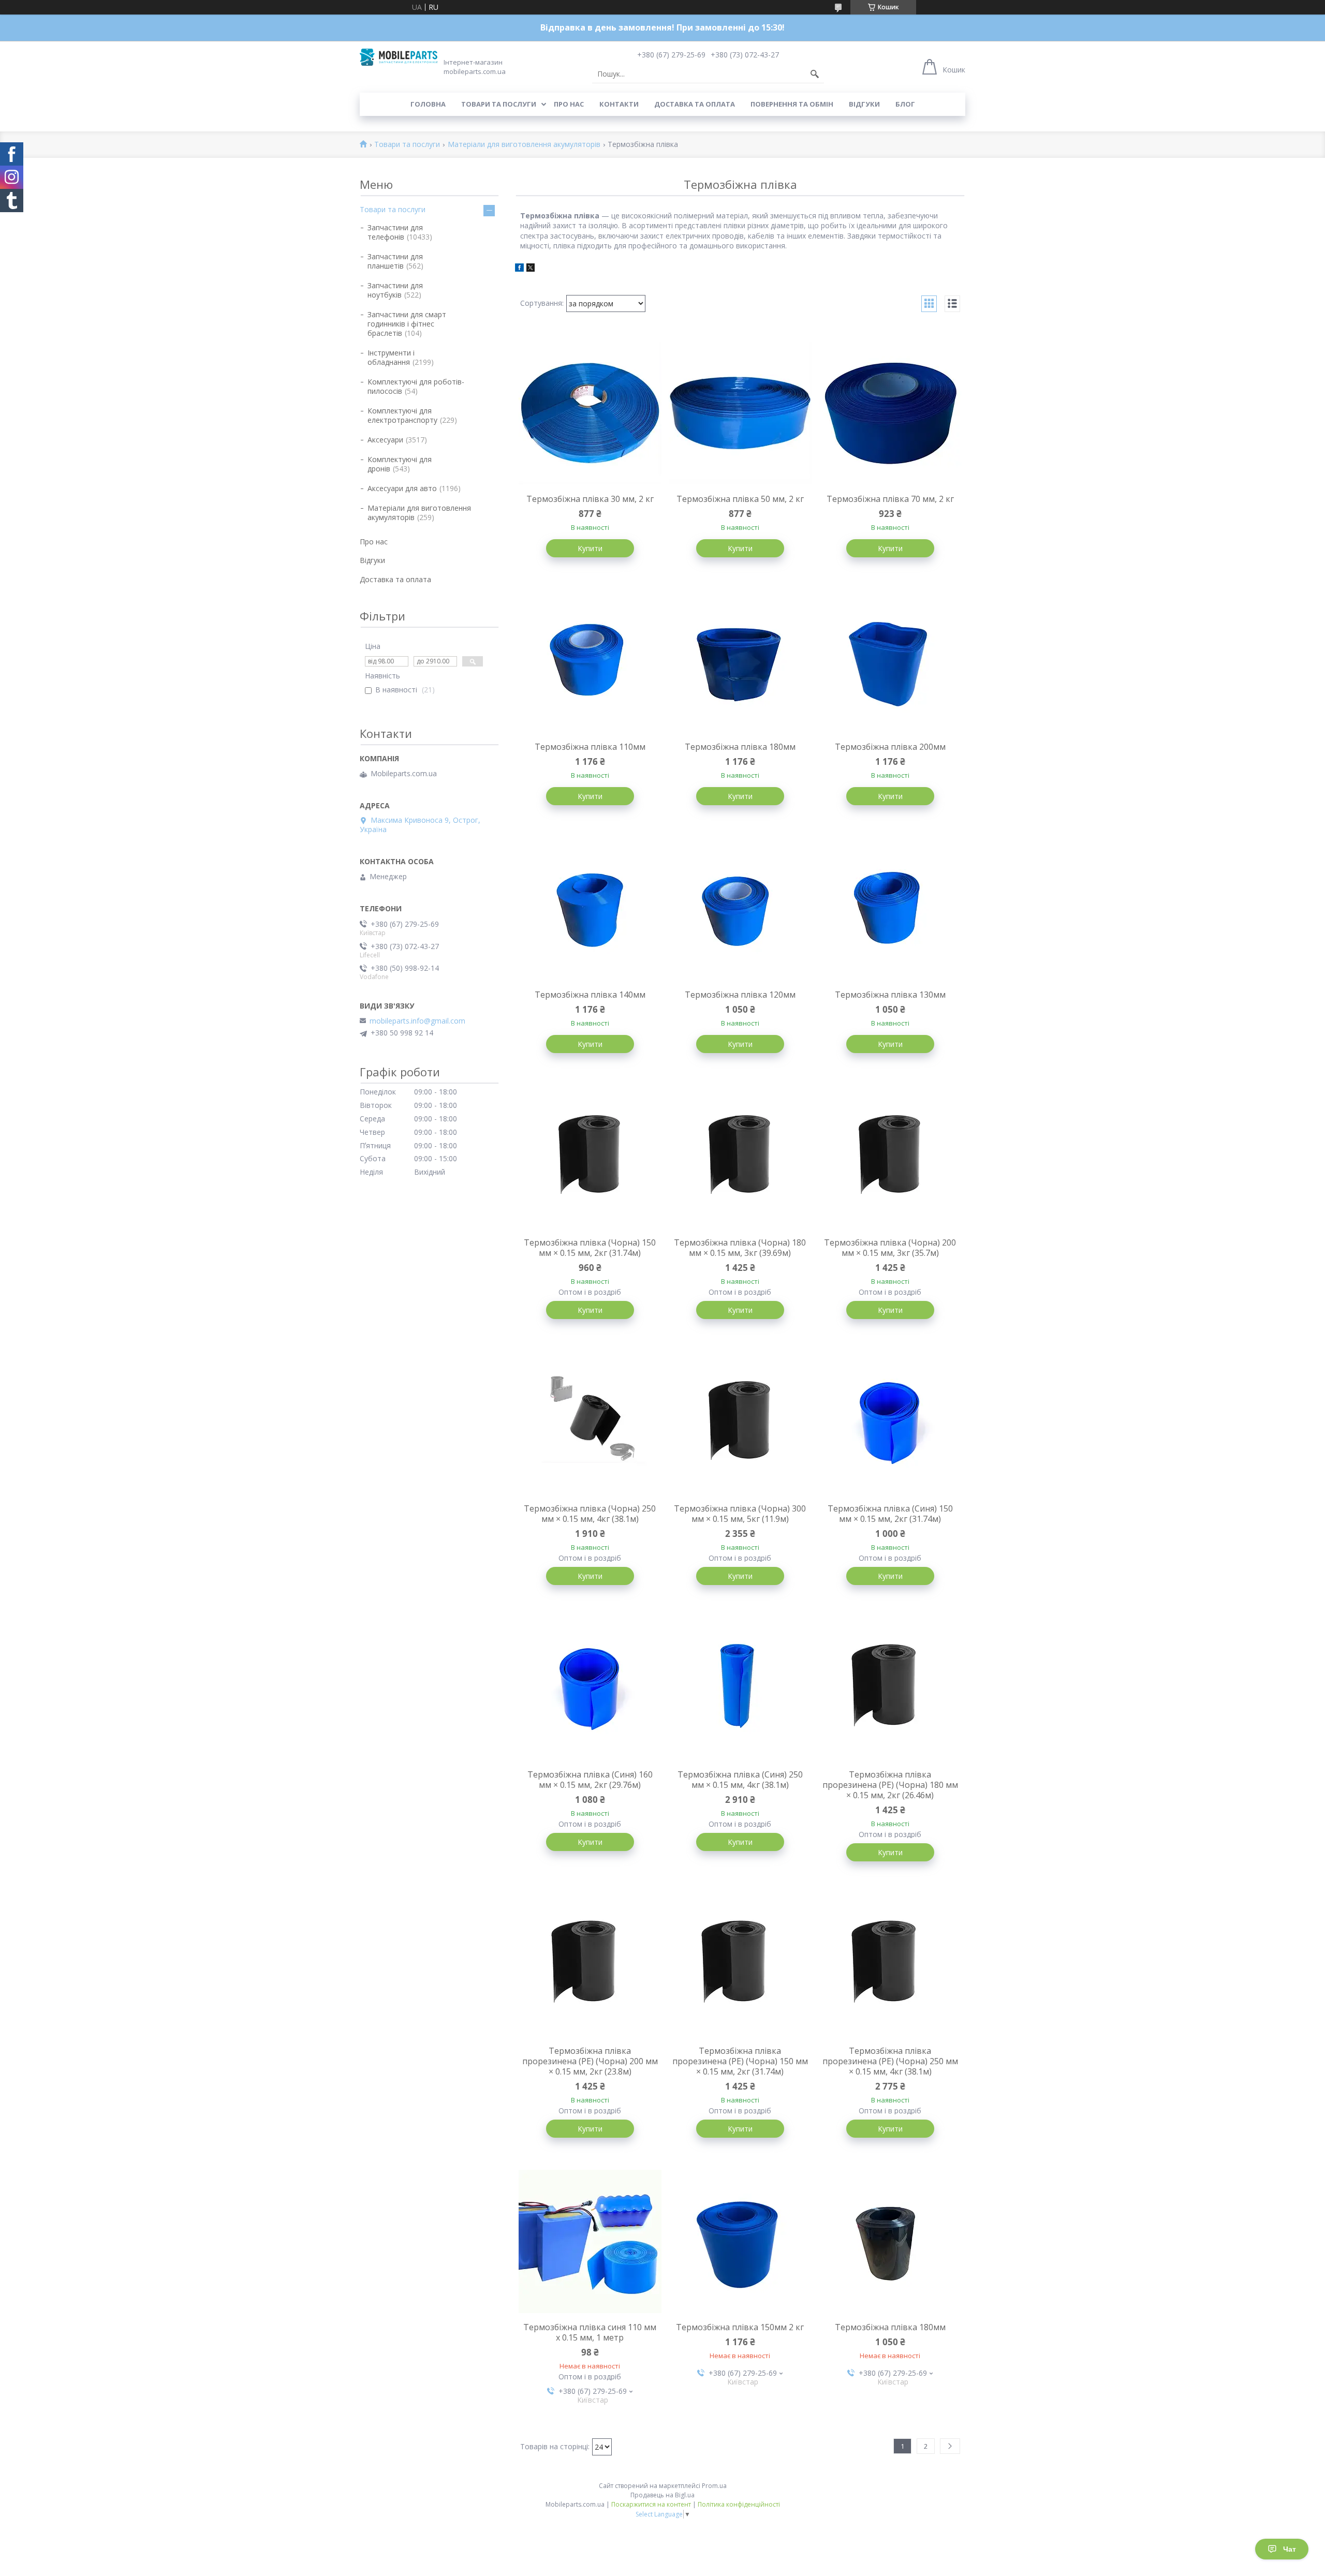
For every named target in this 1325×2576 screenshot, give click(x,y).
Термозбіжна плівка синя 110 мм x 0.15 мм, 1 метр (590, 2332)
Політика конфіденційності (739, 2504)
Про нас (569, 104)
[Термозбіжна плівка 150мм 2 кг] (740, 2241)
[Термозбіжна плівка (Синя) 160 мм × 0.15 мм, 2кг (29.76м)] (590, 1689)
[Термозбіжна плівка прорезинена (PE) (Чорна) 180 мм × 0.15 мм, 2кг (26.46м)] (890, 1689)
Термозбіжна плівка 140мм (590, 995)
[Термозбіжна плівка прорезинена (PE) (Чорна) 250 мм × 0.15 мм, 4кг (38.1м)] (890, 1965)
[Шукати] (815, 74)
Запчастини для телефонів (395, 232)
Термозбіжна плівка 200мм (890, 747)
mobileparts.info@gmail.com (417, 1021)
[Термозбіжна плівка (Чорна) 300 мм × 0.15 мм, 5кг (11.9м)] (740, 1423)
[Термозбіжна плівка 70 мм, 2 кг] (890, 413)
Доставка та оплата (695, 104)
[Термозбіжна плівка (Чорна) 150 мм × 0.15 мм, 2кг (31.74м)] (590, 1157)
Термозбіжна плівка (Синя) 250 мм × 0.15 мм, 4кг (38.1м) (740, 1780)
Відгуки (864, 104)
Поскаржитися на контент (651, 2504)
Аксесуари (385, 440)
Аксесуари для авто (402, 488)
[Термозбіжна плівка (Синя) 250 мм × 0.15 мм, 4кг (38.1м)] (740, 1689)
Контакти (619, 104)
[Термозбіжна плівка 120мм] (740, 909)
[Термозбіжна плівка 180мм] (740, 661)
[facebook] (519, 269)
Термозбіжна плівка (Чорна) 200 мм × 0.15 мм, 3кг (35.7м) (890, 1248)
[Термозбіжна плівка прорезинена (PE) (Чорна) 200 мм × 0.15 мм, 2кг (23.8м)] (590, 1965)
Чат (1290, 2549)
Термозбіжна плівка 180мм (740, 747)
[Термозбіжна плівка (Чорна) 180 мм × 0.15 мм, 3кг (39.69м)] (740, 1157)
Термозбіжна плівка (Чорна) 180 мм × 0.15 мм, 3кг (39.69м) (740, 1248)
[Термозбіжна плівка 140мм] (590, 909)
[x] (531, 269)
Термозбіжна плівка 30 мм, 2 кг (590, 499)
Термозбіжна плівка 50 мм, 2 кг (740, 499)
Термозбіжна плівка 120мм (740, 995)
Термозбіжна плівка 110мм (590, 747)
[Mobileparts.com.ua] (399, 57)
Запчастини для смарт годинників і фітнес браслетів (407, 324)
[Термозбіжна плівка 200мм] (890, 661)
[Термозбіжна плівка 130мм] (890, 909)
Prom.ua (714, 2486)
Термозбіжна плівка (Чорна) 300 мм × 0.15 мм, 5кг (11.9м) (740, 1514)
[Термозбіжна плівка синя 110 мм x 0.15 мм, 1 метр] (590, 2241)
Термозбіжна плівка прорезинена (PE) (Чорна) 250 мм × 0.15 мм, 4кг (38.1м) (890, 2061)
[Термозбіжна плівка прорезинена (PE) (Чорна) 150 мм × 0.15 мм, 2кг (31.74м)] (740, 1965)
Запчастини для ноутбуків (395, 290)
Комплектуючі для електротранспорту (402, 415)
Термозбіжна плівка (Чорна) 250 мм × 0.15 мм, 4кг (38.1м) (590, 1514)
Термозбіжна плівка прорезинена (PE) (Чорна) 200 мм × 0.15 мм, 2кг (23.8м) (590, 2061)
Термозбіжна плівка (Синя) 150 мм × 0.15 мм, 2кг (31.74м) (890, 1514)
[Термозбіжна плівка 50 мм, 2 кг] (740, 413)
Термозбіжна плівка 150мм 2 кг (740, 2327)
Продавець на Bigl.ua (662, 2495)
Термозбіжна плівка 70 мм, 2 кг (890, 499)
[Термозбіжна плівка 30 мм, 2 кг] (590, 413)
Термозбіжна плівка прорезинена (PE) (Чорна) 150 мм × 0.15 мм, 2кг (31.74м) (740, 2061)
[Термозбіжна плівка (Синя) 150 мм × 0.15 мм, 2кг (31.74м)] (890, 1423)
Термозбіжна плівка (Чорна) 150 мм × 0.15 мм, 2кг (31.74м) (590, 1248)
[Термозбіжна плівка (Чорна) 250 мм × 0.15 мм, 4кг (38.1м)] (590, 1423)
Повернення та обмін (792, 104)
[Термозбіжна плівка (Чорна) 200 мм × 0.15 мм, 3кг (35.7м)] (890, 1157)
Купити (590, 548)
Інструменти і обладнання (391, 357)
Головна (428, 104)
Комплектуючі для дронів (400, 464)
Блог (905, 104)
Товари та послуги (499, 104)
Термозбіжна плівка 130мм (890, 995)
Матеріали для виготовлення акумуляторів (524, 145)
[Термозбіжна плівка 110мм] (590, 661)
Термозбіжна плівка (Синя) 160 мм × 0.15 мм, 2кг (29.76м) (590, 1780)
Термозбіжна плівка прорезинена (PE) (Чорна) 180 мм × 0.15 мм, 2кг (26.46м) (890, 1785)
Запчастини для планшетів (395, 261)
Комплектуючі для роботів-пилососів (416, 386)
